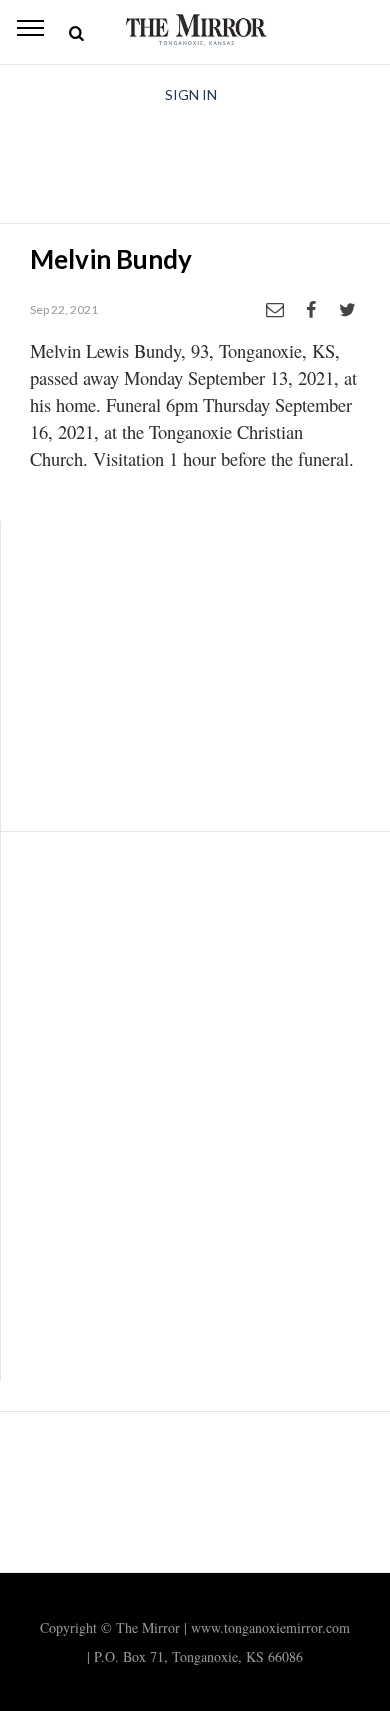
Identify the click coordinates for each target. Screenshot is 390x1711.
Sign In (191, 94)
